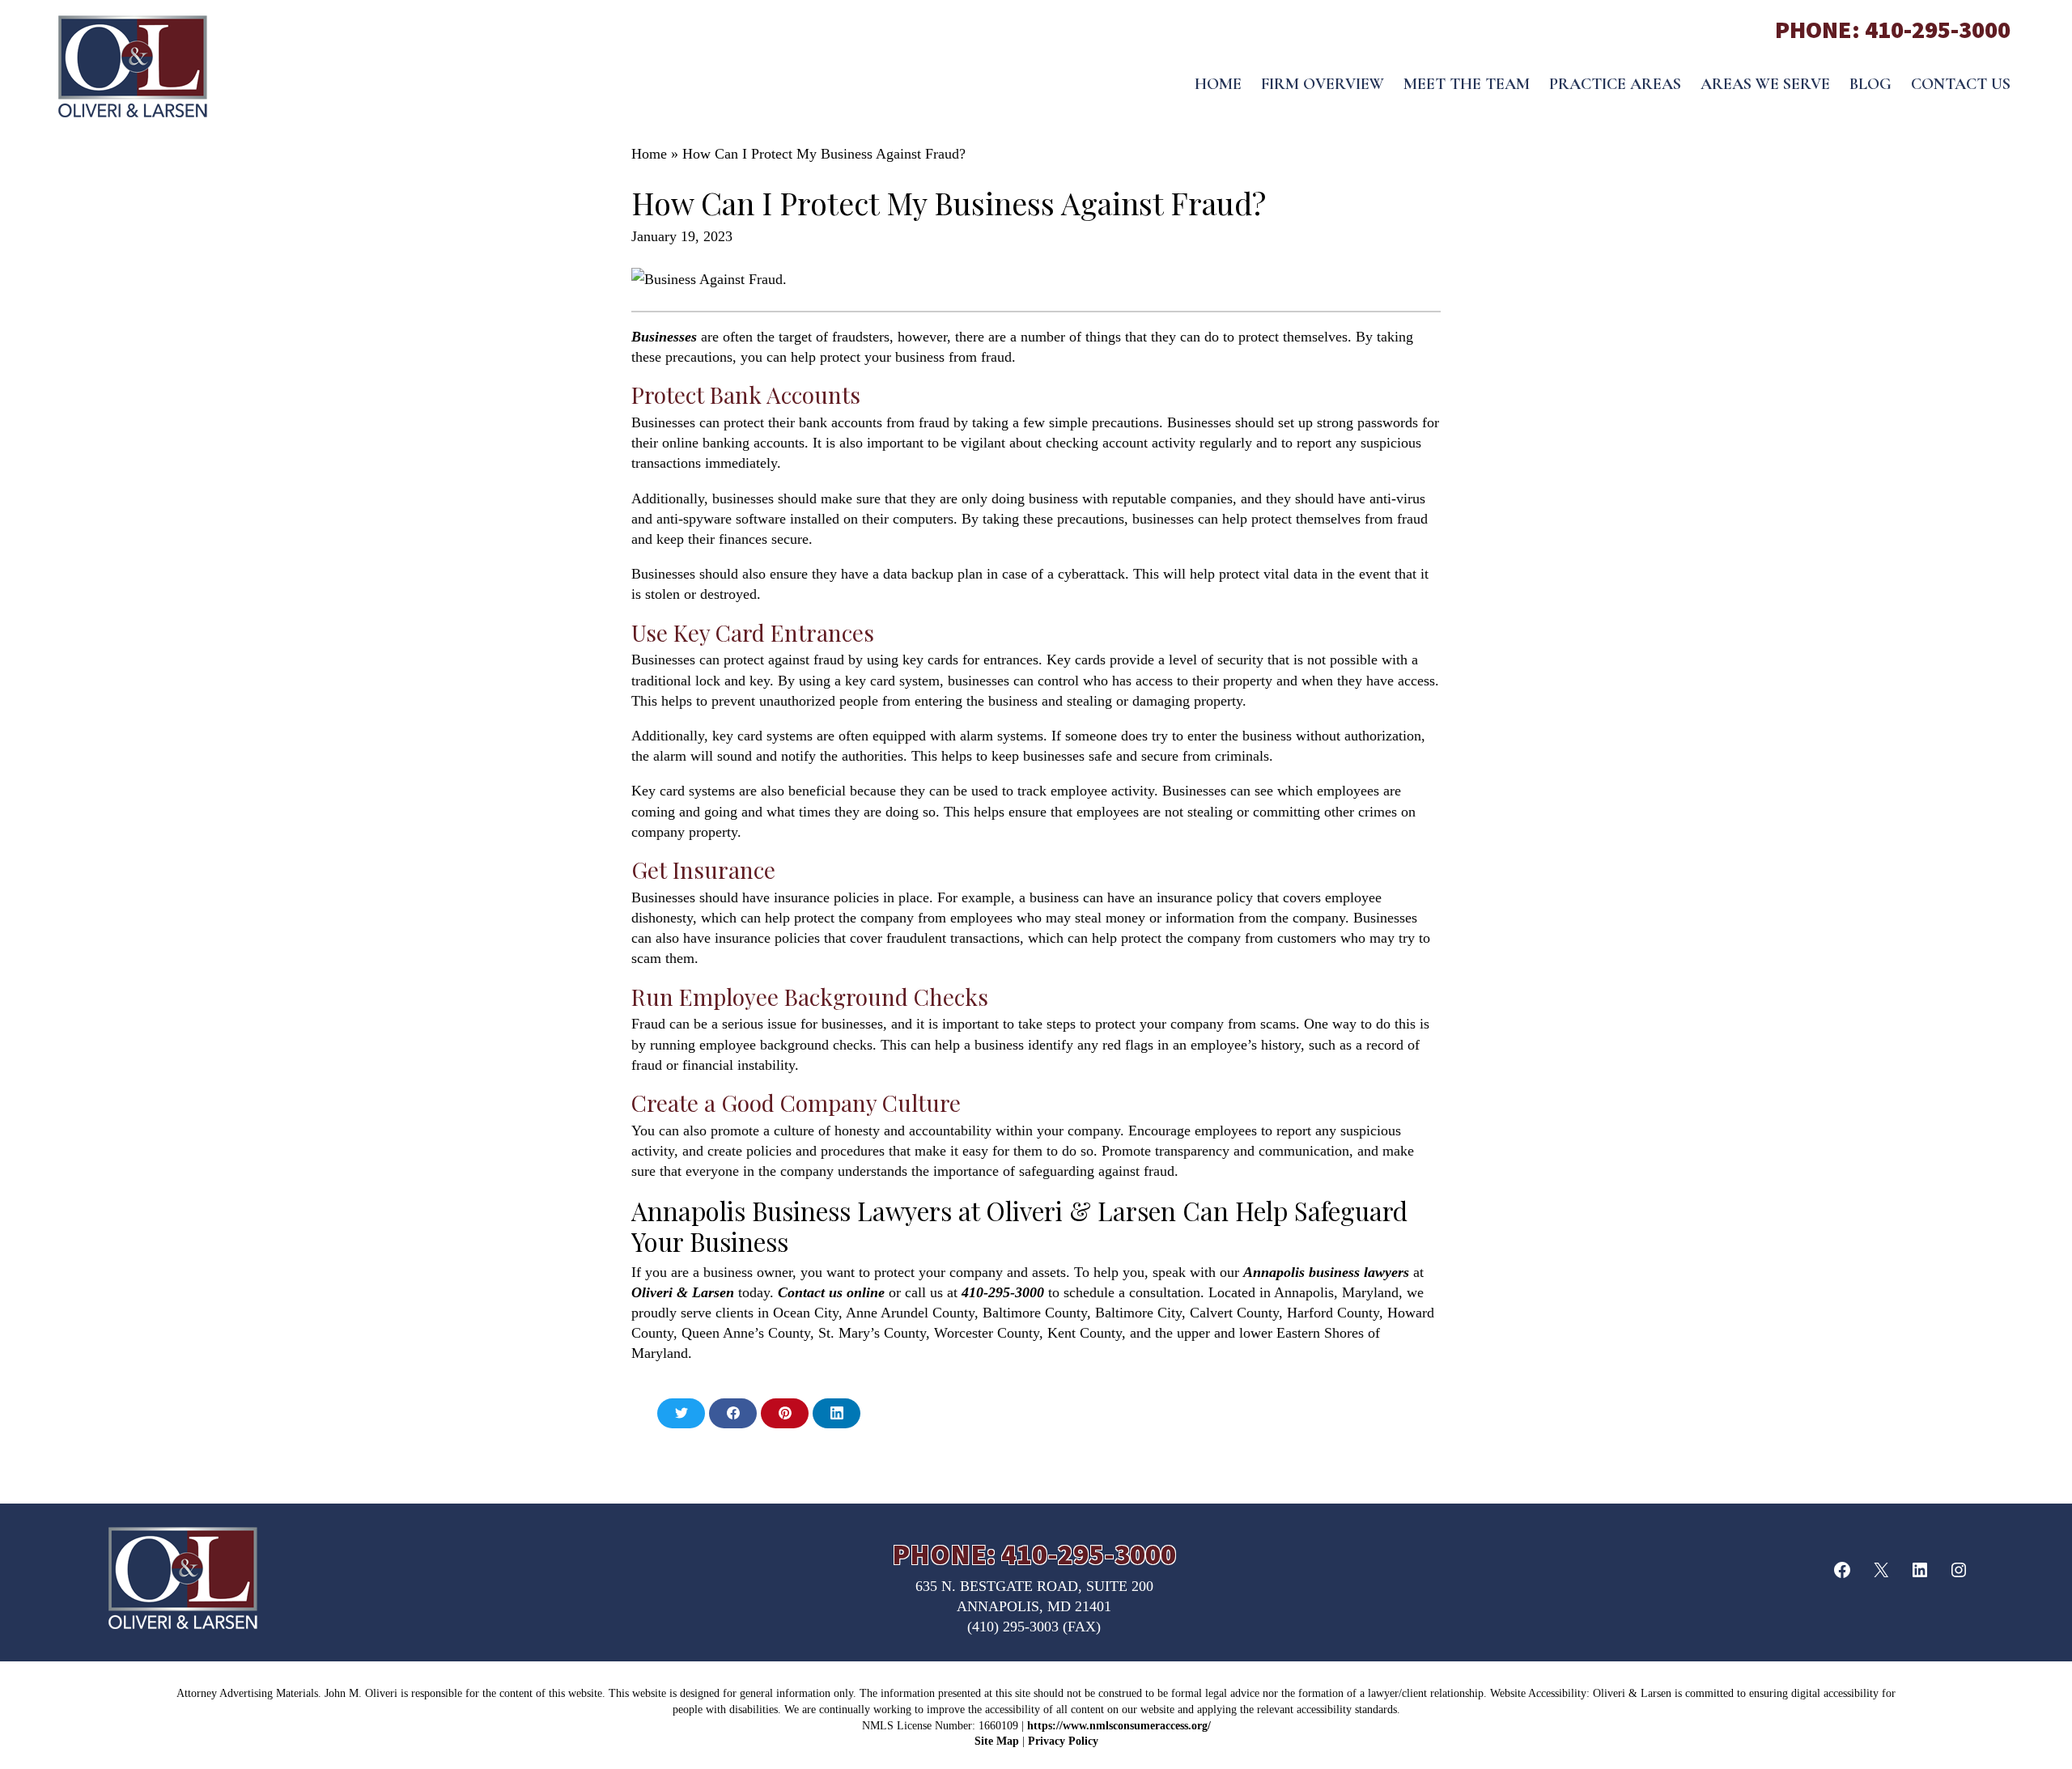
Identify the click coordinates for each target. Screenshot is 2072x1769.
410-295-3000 (1938, 29)
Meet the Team (1467, 84)
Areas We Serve (1765, 84)
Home (1218, 84)
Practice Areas (1615, 84)
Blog (1870, 84)
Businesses (664, 337)
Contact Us (1961, 84)
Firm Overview (1323, 84)
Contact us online (831, 1292)
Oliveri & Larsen (683, 1292)
